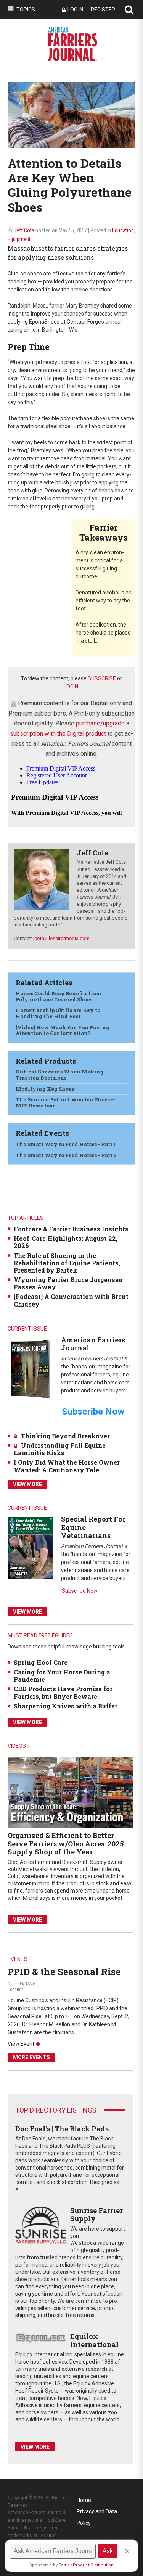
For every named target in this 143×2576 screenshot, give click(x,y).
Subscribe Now (80, 1591)
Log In (75, 10)
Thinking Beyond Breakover (65, 1436)
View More (27, 1484)
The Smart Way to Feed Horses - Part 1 (66, 1144)
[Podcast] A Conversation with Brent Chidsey (71, 1300)
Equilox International (94, 2340)
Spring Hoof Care (41, 1662)
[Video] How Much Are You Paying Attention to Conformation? (63, 1030)
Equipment (19, 239)
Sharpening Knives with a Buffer (66, 1706)
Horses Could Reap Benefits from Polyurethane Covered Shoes (59, 996)
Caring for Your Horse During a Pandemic (62, 1676)
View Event (21, 2044)
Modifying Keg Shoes (45, 1089)
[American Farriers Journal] (31, 1369)
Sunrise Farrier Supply (96, 2215)
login (71, 687)
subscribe (102, 678)
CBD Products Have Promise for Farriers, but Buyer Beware (63, 1692)
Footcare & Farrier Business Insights (71, 1229)
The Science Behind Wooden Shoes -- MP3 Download (66, 1103)
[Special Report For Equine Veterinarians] (31, 1547)
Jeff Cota (24, 230)
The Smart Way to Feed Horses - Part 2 (66, 1155)
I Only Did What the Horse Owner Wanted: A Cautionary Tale (67, 1466)
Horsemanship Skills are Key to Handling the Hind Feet (58, 1013)
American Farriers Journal (93, 1344)
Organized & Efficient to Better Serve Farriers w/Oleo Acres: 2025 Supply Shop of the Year (66, 1843)
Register (103, 10)
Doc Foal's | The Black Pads (62, 2129)
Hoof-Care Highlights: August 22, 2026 (66, 1242)
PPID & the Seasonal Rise (64, 1972)
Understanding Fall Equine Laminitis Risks (60, 1449)
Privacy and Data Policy (97, 2513)
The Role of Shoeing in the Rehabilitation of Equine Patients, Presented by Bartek (67, 1263)
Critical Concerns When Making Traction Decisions (60, 1075)
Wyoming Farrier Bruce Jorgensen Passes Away (68, 1283)
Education (123, 230)
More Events (31, 2057)
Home (84, 2500)
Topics (26, 10)
